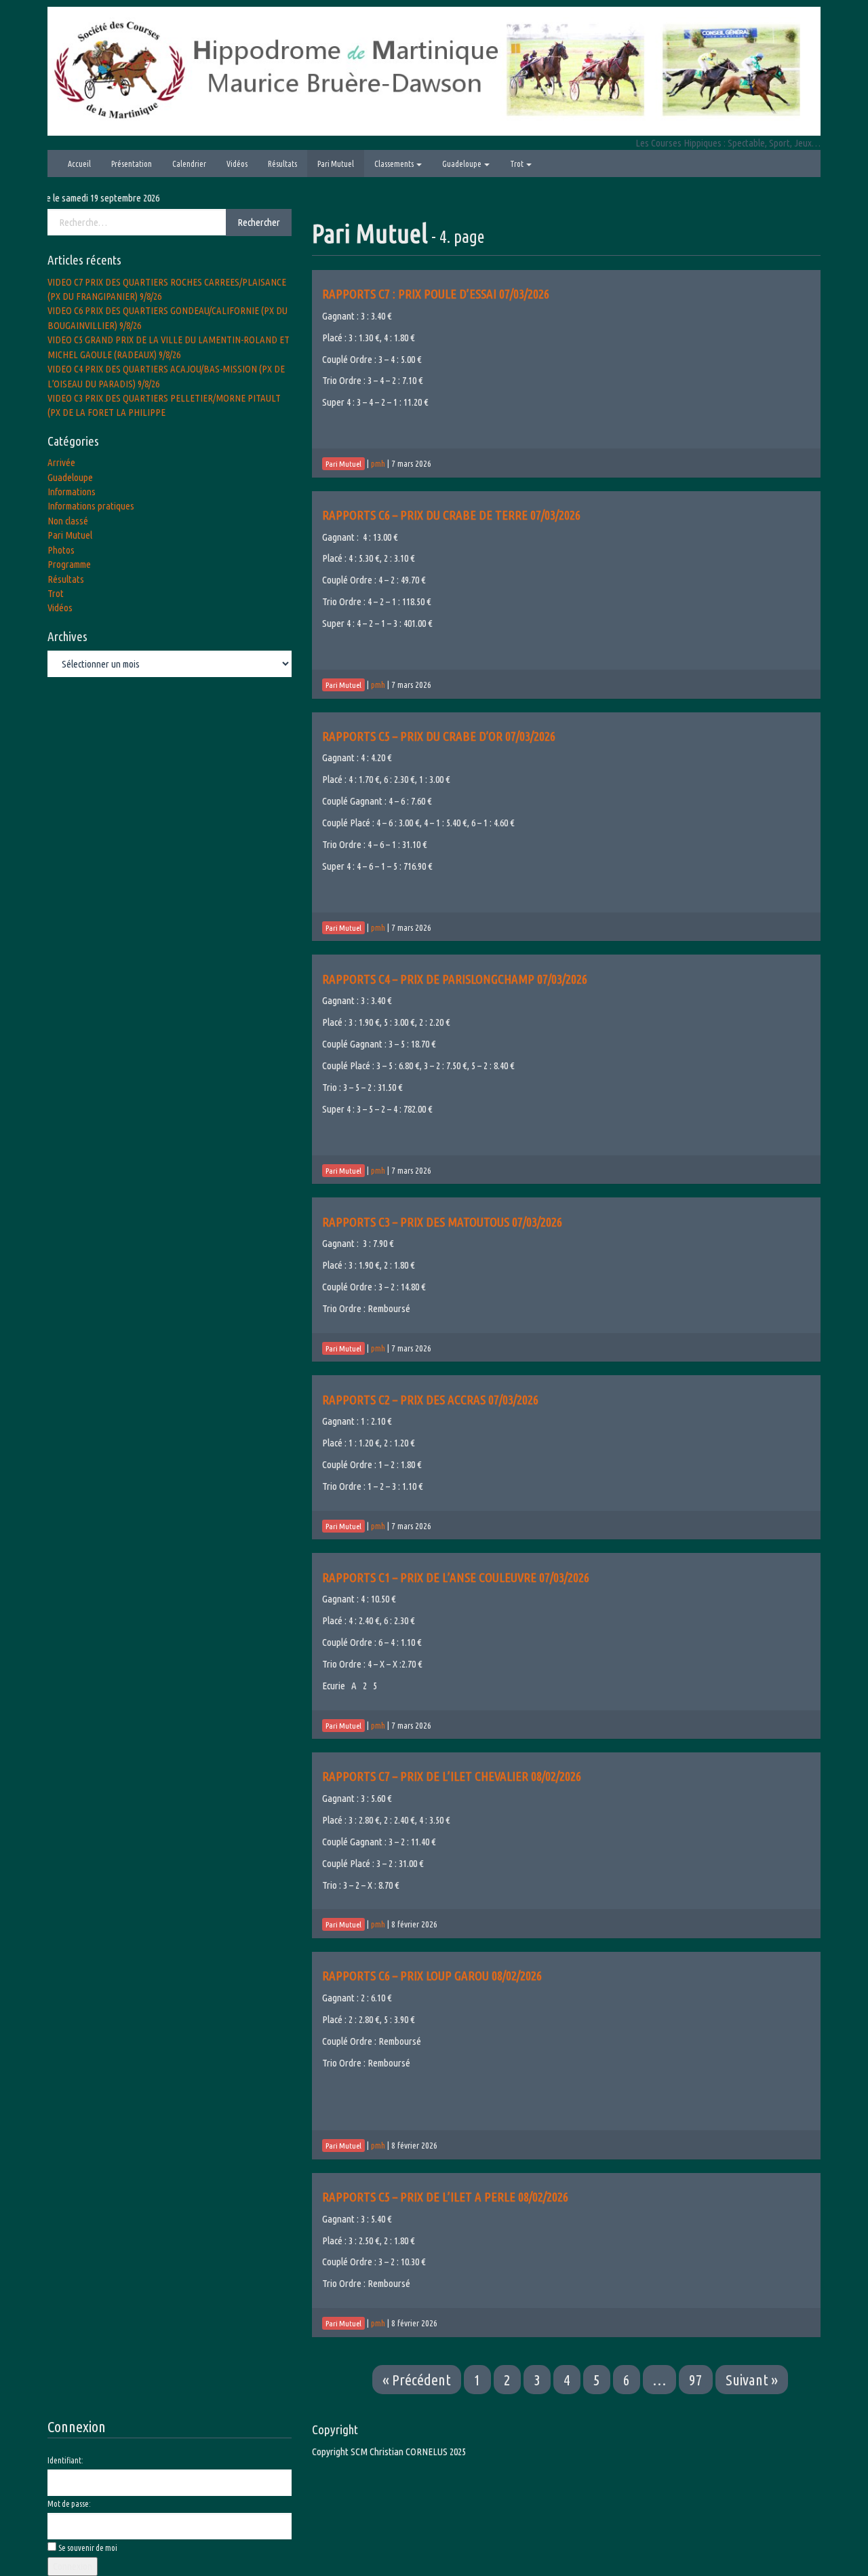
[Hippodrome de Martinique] (434, 70)
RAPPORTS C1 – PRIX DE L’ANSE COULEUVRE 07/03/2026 (456, 1577)
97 (696, 2380)
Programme (69, 564)
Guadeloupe (462, 164)
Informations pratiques (91, 506)
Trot (517, 164)
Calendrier (189, 164)
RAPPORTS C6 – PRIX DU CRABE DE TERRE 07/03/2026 (451, 515)
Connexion (73, 2566)
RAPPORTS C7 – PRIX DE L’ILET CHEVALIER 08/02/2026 (452, 1776)
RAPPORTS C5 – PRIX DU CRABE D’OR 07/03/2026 (439, 736)
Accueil (79, 164)
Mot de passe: (69, 2504)
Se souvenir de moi (88, 2548)
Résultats (282, 164)
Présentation (132, 164)
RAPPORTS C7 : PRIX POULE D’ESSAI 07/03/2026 (436, 294)
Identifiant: (65, 2460)
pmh (378, 463)
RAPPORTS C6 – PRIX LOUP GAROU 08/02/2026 (432, 1976)
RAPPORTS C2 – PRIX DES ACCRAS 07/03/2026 (430, 1400)
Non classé (68, 521)
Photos (61, 550)
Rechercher (259, 222)
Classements (395, 164)
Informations (72, 492)
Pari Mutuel (336, 164)
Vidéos (237, 164)
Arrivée (61, 462)
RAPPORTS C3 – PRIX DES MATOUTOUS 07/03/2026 (442, 1222)
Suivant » (752, 2380)
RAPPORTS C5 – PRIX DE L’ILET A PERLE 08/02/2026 (445, 2197)
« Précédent (417, 2380)
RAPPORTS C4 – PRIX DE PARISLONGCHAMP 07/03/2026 (455, 979)
